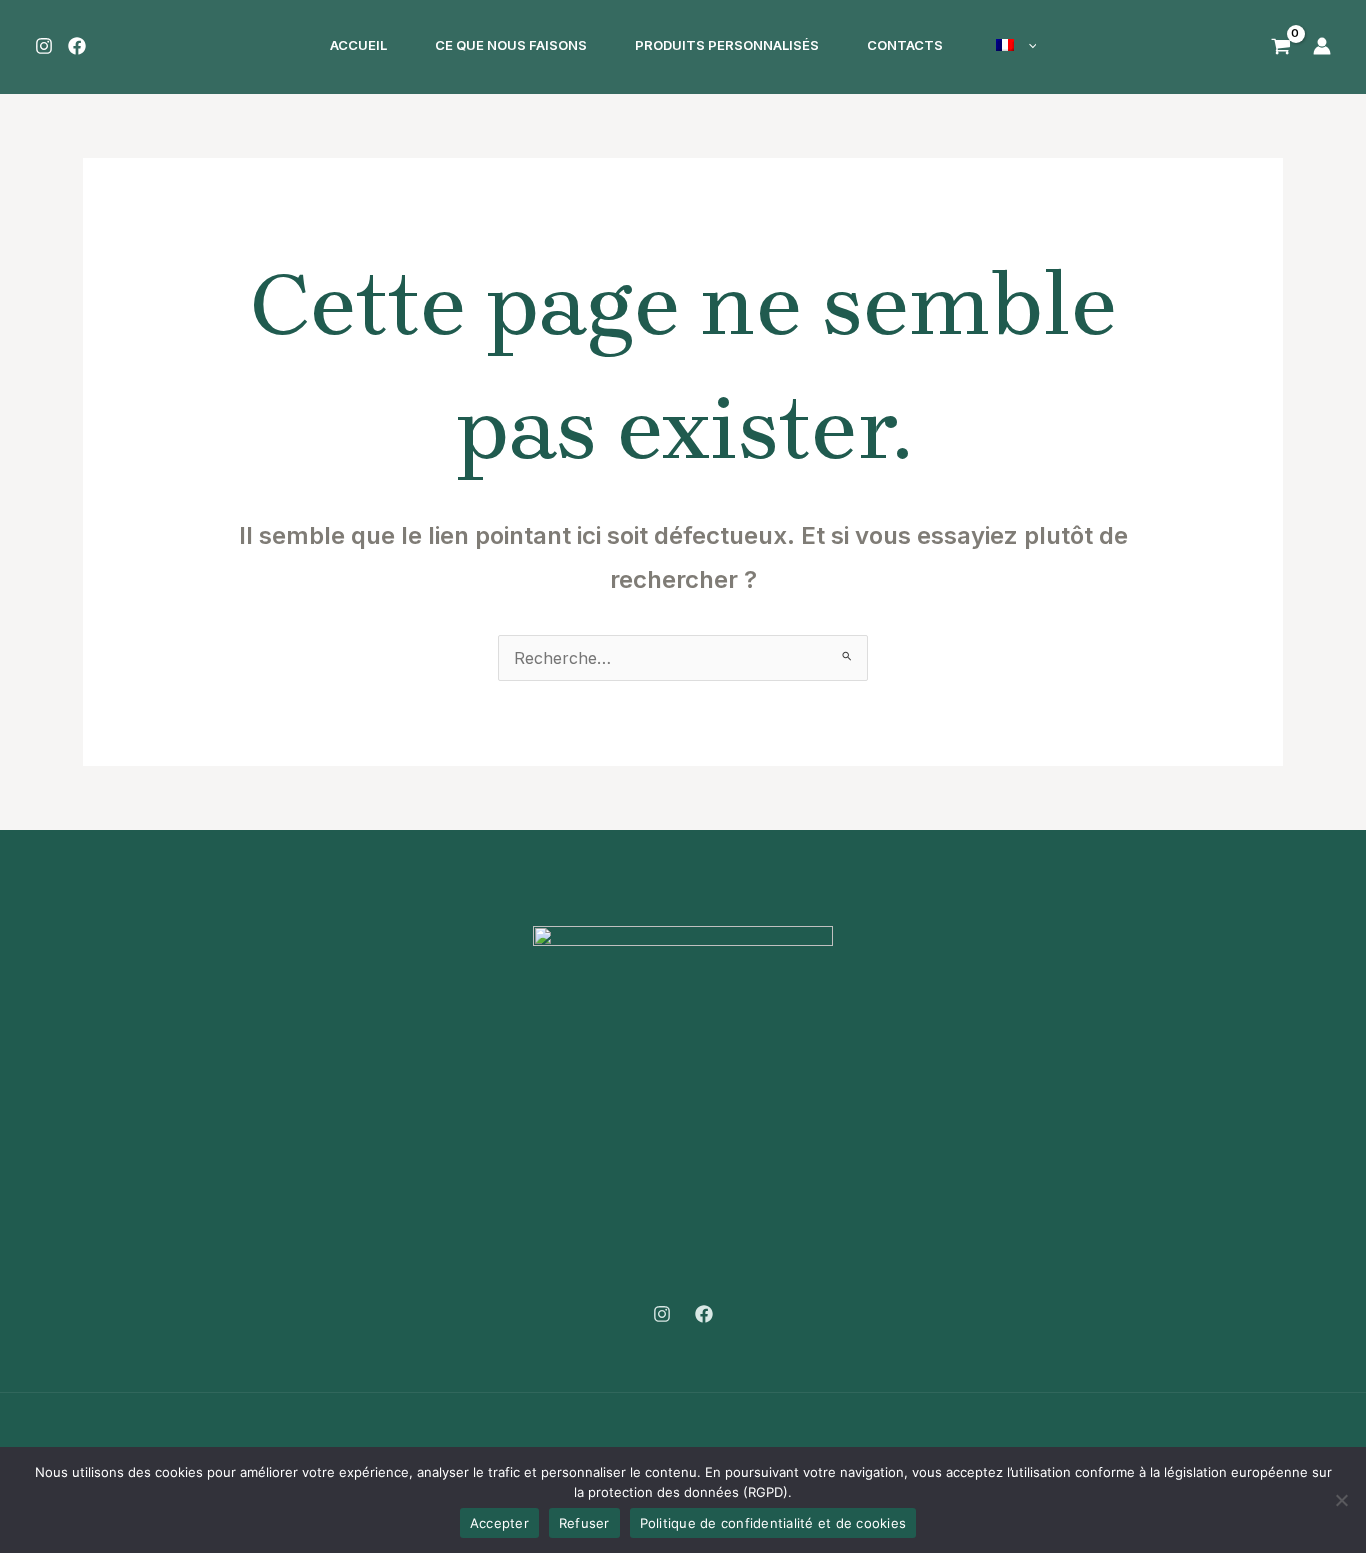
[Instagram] (44, 46)
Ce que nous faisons (511, 45)
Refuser (584, 1523)
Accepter (499, 1523)
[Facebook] (77, 46)
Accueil (358, 45)
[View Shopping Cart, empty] (1278, 45)
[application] (1028, 45)
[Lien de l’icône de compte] (1322, 46)
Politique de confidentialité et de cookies (773, 1523)
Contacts (905, 45)
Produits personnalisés (727, 45)
